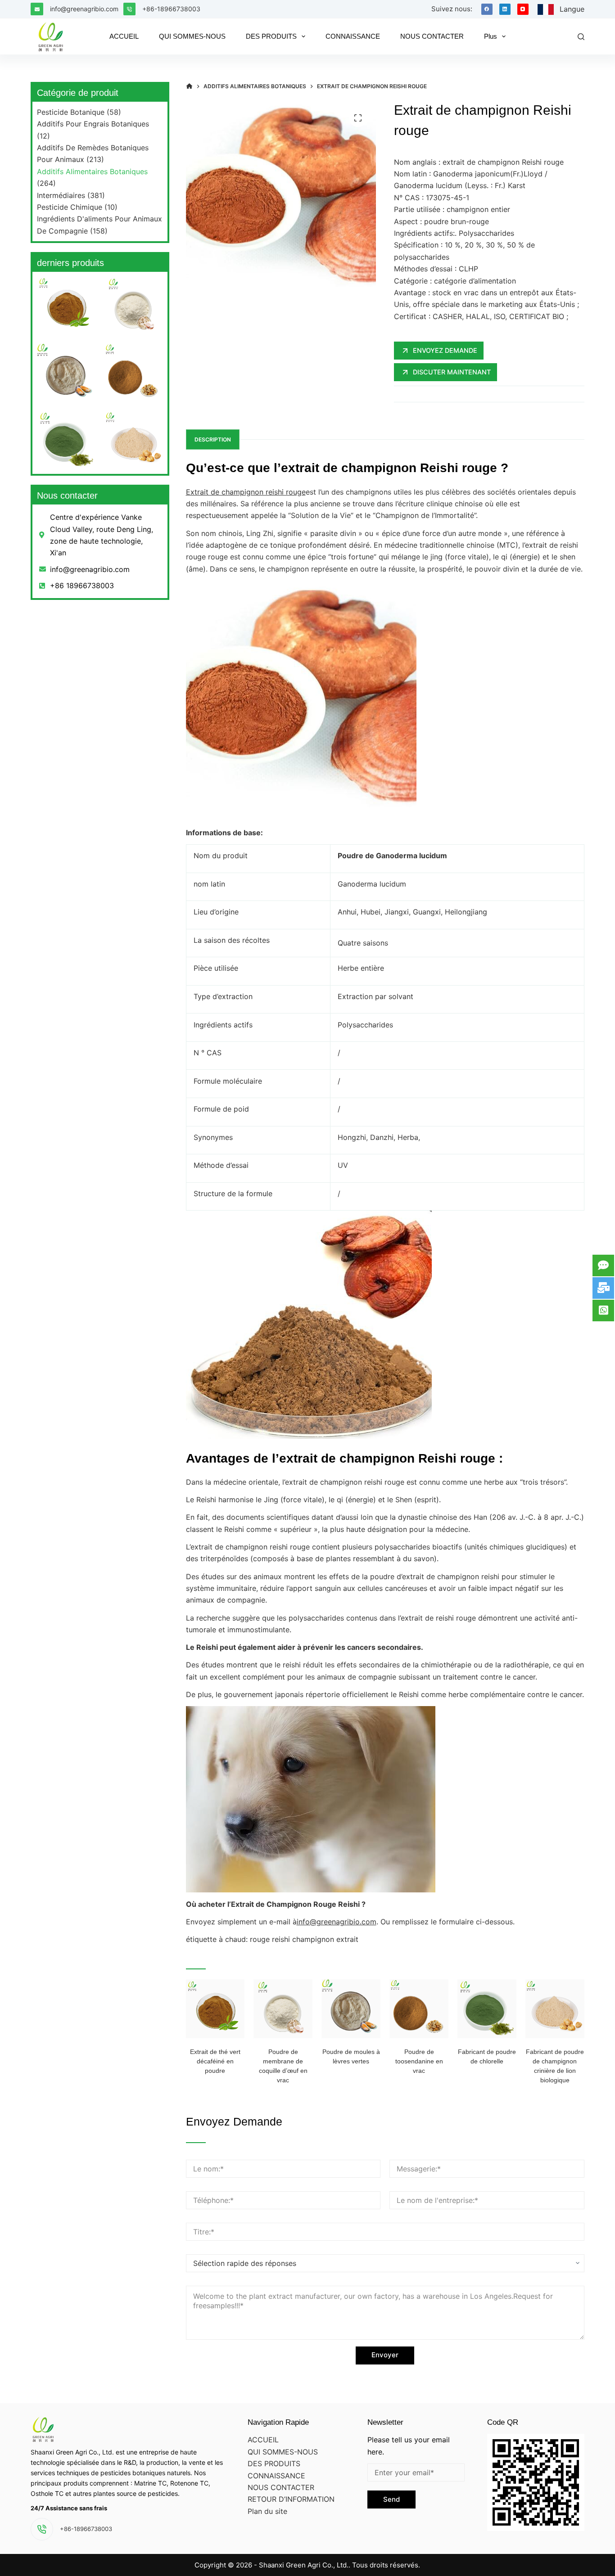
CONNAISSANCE (276, 2476)
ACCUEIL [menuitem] (124, 36)
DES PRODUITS (274, 2463)
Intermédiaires (61, 195)
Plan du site (267, 2511)
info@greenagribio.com (84, 9)
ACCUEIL (263, 2440)
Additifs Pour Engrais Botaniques (93, 124)
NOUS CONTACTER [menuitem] (432, 36)
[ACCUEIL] (189, 86)
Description (213, 439)
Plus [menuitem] (491, 36)
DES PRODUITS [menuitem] (271, 36)
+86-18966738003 (171, 9)
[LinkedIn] (505, 9)
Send (391, 2499)
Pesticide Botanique (71, 112)
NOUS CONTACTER (281, 2487)
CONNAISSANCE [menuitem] (353, 36)
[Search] (581, 37)
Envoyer (385, 2355)
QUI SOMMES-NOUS (283, 2452)
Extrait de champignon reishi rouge (246, 492)
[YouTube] (523, 9)
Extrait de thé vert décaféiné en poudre (215, 2061)
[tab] (213, 439)
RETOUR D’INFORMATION (291, 2499)
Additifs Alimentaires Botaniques (92, 171)
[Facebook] (487, 9)
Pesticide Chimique (70, 207)
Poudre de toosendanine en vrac (419, 2061)
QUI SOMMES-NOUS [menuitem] (192, 36)
